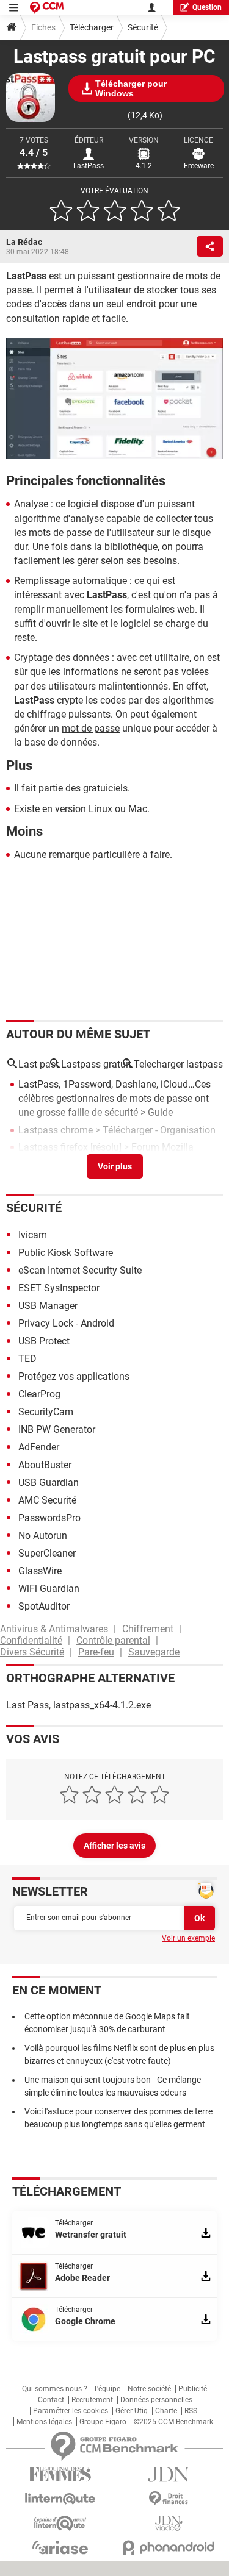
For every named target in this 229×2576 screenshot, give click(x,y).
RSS (191, 2411)
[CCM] (47, 8)
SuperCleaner (47, 1553)
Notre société (149, 2389)
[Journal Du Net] (169, 2474)
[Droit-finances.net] (169, 2499)
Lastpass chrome (56, 1130)
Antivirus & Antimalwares (54, 1629)
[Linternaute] (60, 2499)
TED (27, 1359)
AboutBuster (45, 1465)
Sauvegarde (154, 1652)
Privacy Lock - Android (66, 1323)
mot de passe (91, 728)
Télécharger (92, 27)
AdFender (39, 1447)
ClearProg (39, 1394)
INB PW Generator (57, 1429)
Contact (51, 2400)
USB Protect (44, 1341)
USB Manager (48, 1306)
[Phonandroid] (169, 2548)
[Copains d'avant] (60, 2523)
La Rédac (24, 242)
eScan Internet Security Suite (80, 1270)
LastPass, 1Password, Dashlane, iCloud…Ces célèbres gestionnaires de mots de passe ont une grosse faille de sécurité (114, 1098)
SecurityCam (46, 1412)
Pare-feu (96, 1652)
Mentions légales (44, 2422)
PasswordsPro (49, 1518)
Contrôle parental (113, 1640)
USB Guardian (49, 1482)
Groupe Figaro (103, 2422)
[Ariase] (60, 2547)
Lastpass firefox (53, 1147)
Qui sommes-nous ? (55, 2389)
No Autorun (43, 1536)
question (207, 7)
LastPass (89, 166)
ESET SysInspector (59, 1288)
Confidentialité (31, 1640)
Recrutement (92, 2400)
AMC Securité (47, 1500)
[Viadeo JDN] (169, 2523)
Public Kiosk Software (66, 1253)
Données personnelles (156, 2400)
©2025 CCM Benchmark (173, 2422)
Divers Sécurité (32, 1652)
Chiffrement (148, 1629)
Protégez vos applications (74, 1376)
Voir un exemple (188, 1938)
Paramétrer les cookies (71, 2411)
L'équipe (107, 2389)
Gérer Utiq (132, 2411)
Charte (166, 2411)
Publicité (193, 2389)
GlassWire (40, 1571)
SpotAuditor (44, 1606)
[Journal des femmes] (60, 2474)
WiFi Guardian (49, 1589)
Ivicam (33, 1235)
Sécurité (143, 27)
